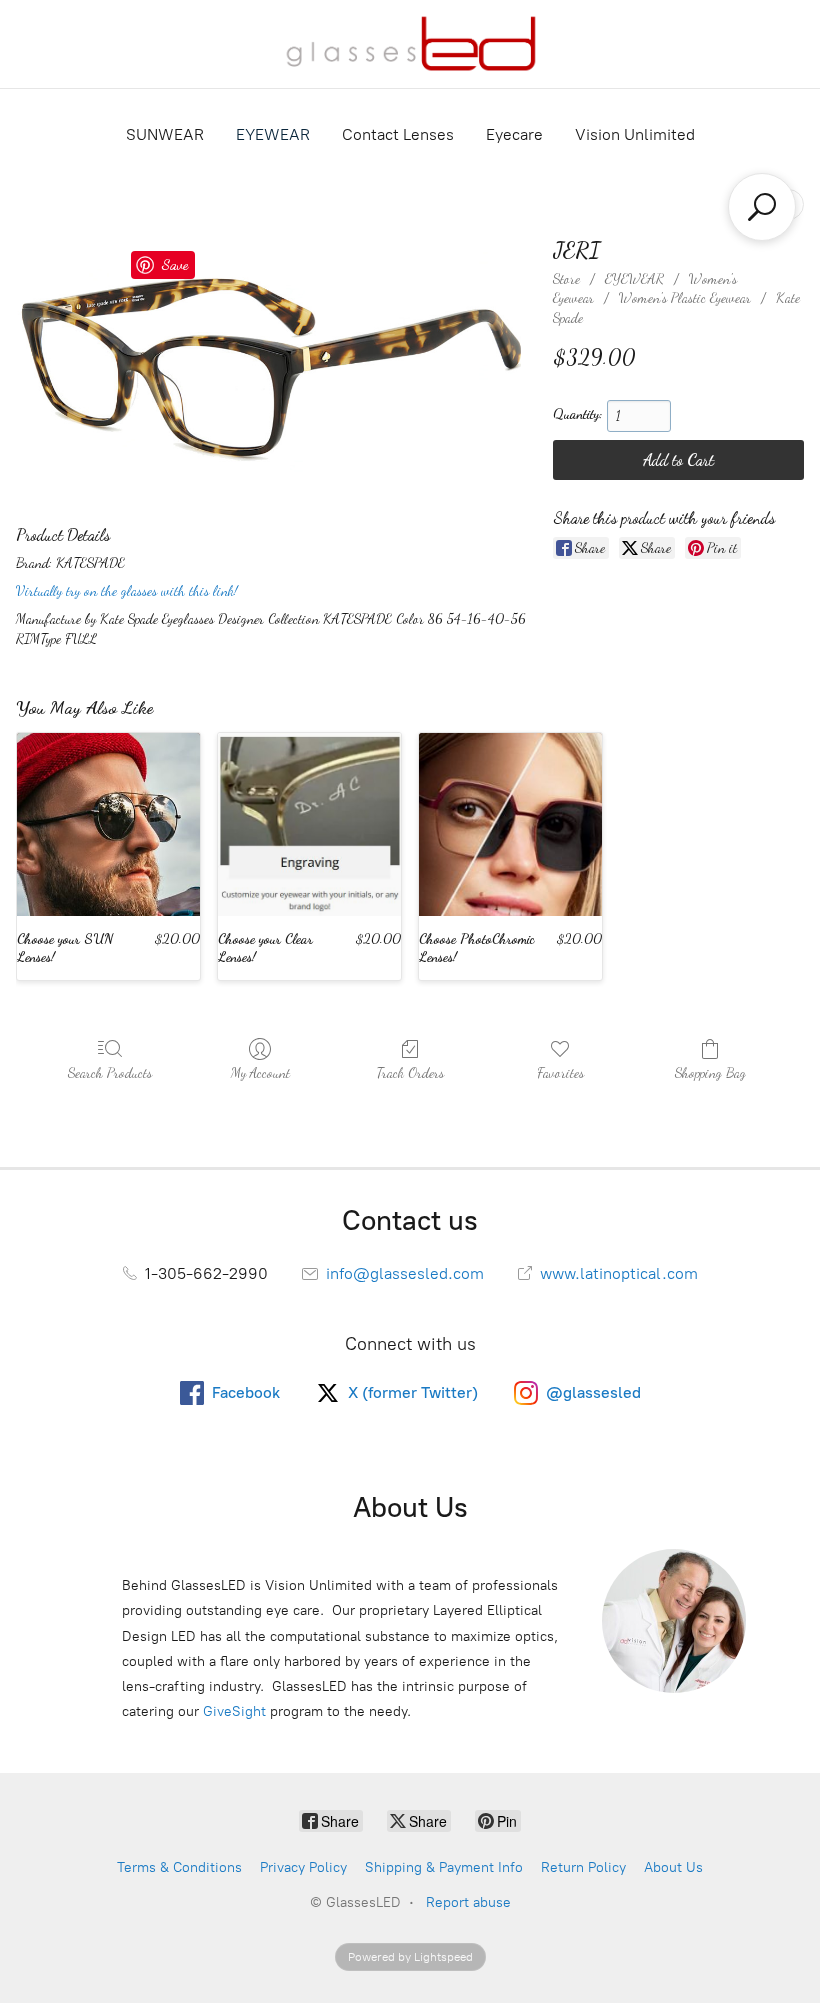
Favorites (560, 1072)
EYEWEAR (273, 134)
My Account (260, 1072)
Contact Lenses (398, 134)
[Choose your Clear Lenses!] (309, 824)
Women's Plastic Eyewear (685, 297)
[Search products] (762, 207)
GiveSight (234, 1711)
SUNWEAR (165, 134)
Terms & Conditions (179, 1867)
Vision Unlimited (635, 134)
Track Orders (410, 1072)
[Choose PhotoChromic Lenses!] (510, 824)
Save (174, 264)
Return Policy (583, 1867)
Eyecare (514, 134)
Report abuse (468, 1902)
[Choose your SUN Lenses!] (108, 824)
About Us (673, 1867)
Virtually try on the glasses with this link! (127, 590)
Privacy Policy (303, 1867)
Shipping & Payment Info (444, 1867)
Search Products (110, 1072)
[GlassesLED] (410, 44)
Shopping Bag (710, 1072)
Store (566, 278)
